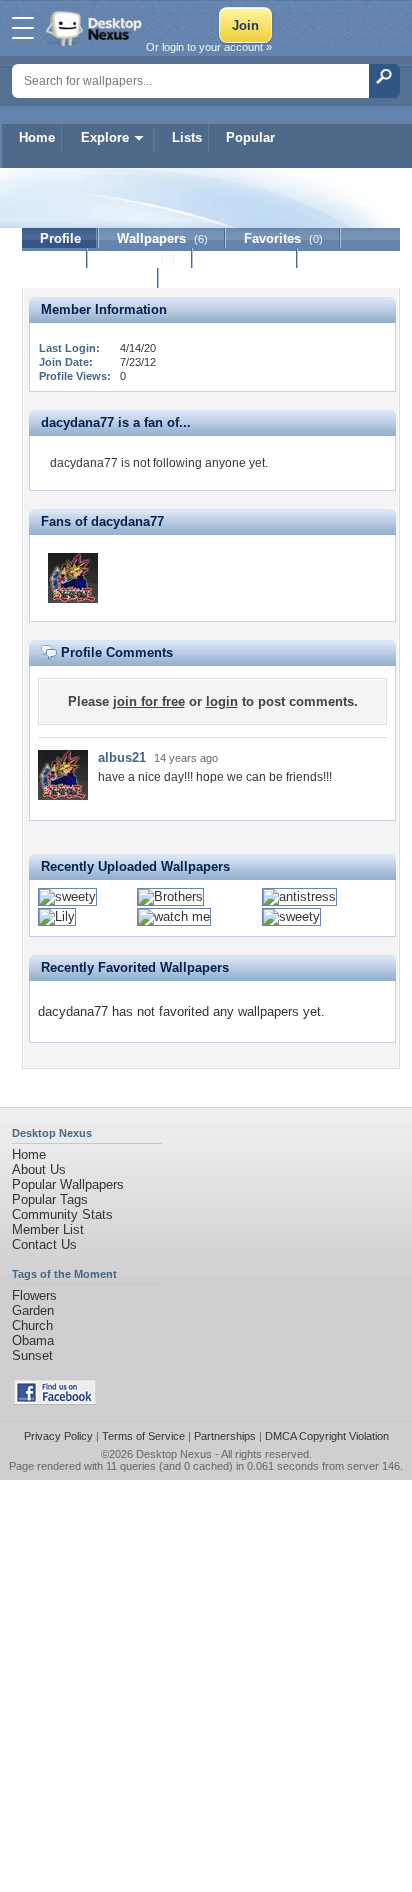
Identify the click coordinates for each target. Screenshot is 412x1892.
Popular (250, 137)
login (222, 701)
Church (32, 1325)
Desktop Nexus (174, 1454)
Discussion (245, 258)
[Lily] (57, 916)
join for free (149, 701)
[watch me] (174, 916)
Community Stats (62, 1214)
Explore (105, 137)
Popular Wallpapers (68, 1184)
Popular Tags (50, 1199)
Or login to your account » (209, 47)
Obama (33, 1340)
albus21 (122, 757)
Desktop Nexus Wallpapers (96, 28)
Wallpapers (162, 238)
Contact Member (90, 278)
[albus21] (73, 578)
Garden (33, 1310)
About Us (39, 1169)
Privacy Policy (58, 1436)
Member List (48, 1229)
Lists (187, 137)
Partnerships (225, 1436)
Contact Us (44, 1244)
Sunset (32, 1355)
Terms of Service (143, 1436)
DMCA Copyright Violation (327, 1436)
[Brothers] (170, 896)
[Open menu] (23, 28)
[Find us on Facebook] (55, 1400)
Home (37, 137)
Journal (140, 258)
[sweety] (67, 896)
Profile (60, 238)
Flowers (34, 1295)
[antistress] (299, 896)
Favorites (283, 238)
